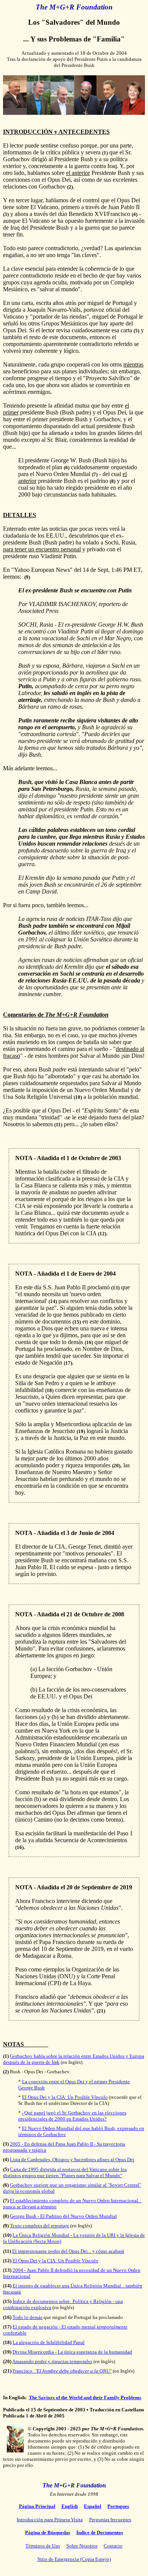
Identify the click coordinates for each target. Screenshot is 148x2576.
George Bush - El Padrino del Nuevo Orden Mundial (63, 2216)
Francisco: (62, 2371)
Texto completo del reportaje (39, 2226)
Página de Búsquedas (48, 2532)
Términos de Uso (43, 2546)
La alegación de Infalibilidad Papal (49, 2342)
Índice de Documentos (100, 2532)
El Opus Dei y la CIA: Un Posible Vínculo (65, 2097)
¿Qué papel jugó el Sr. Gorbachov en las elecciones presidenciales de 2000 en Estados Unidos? (72, 2116)
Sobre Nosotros (82, 2546)
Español (93, 2506)
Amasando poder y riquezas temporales (52, 2361)
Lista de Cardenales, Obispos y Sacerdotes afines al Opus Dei (72, 2159)
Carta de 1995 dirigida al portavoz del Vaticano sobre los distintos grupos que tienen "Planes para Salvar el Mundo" (65, 2172)
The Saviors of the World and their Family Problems (85, 2397)
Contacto (113, 2546)
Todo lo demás (28, 2317)
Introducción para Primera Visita (50, 2520)
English (70, 2506)
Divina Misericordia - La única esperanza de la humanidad (72, 2352)
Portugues (118, 2506)
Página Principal (37, 2506)
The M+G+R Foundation (74, 2485)
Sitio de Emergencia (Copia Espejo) (74, 2559)
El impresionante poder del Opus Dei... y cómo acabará (68, 2251)
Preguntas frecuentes (110, 2520)
